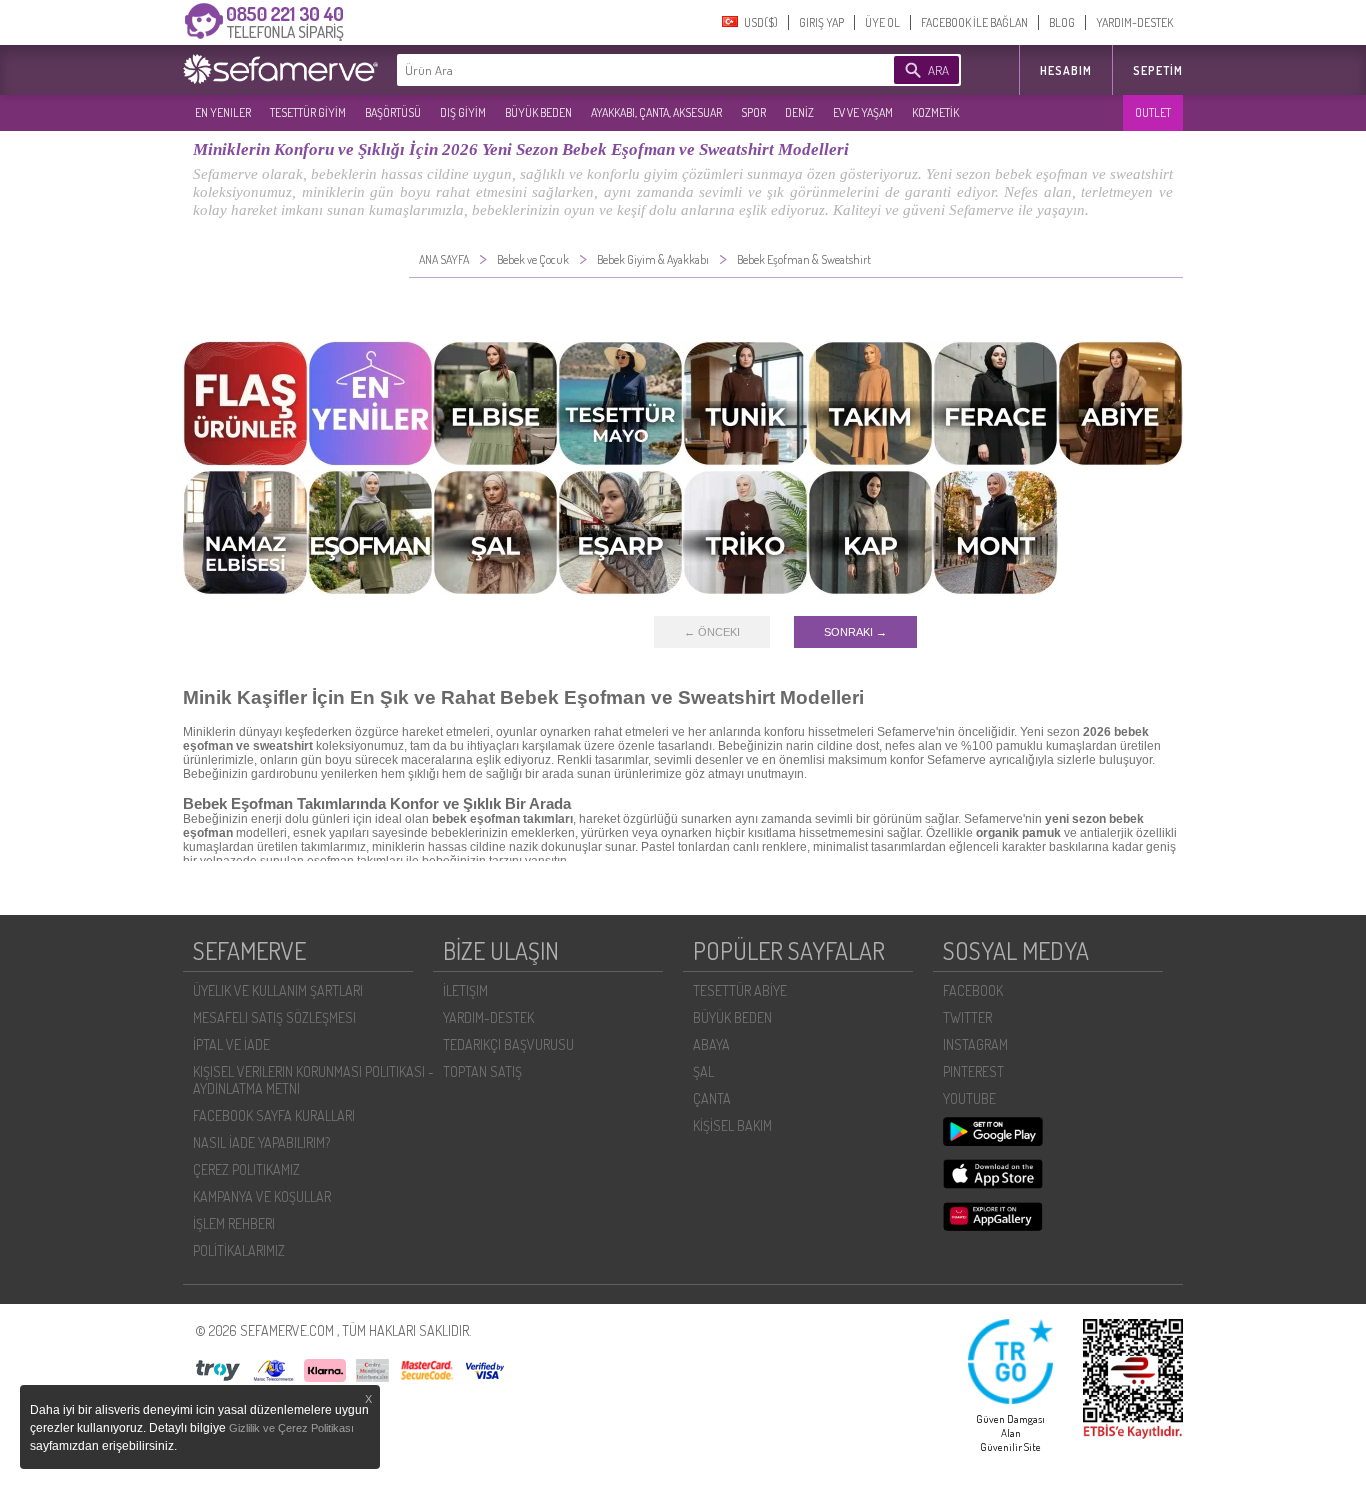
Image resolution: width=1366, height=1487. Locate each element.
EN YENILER (223, 112)
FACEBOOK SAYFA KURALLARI (274, 1115)
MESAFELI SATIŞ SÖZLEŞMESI (274, 1017)
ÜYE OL (882, 22)
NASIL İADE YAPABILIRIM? (261, 1142)
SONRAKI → (855, 632)
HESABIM (1066, 70)
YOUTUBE (969, 1098)
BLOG (1062, 22)
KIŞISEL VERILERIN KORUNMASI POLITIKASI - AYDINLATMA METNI (313, 1080)
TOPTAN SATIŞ (482, 1071)
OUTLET (1153, 112)
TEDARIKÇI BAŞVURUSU (508, 1044)
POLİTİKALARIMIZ (239, 1250)
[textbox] (615, 70)
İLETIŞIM (465, 990)
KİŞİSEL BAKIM (732, 1125)
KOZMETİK (935, 112)
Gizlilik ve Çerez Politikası (291, 1428)
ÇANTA (712, 1098)
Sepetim (1158, 70)
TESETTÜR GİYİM (308, 112)
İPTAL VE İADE (231, 1044)
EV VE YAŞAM (863, 112)
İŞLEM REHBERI (234, 1223)
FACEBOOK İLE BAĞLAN (974, 22)
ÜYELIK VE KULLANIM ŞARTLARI (278, 990)
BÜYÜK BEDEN (538, 112)
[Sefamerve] (285, 69)
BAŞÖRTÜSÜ (393, 112)
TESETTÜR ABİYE (740, 990)
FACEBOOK (973, 990)
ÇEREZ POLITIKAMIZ (246, 1169)
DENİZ (799, 112)
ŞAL (703, 1071)
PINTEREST (973, 1071)
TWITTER (967, 1017)
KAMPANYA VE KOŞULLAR (262, 1196)
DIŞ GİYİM (463, 112)
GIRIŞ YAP (821, 22)
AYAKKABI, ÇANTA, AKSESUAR (656, 112)
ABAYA (711, 1044)
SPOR (753, 112)
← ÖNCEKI (712, 632)
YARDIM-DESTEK (1134, 22)
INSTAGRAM (975, 1044)
